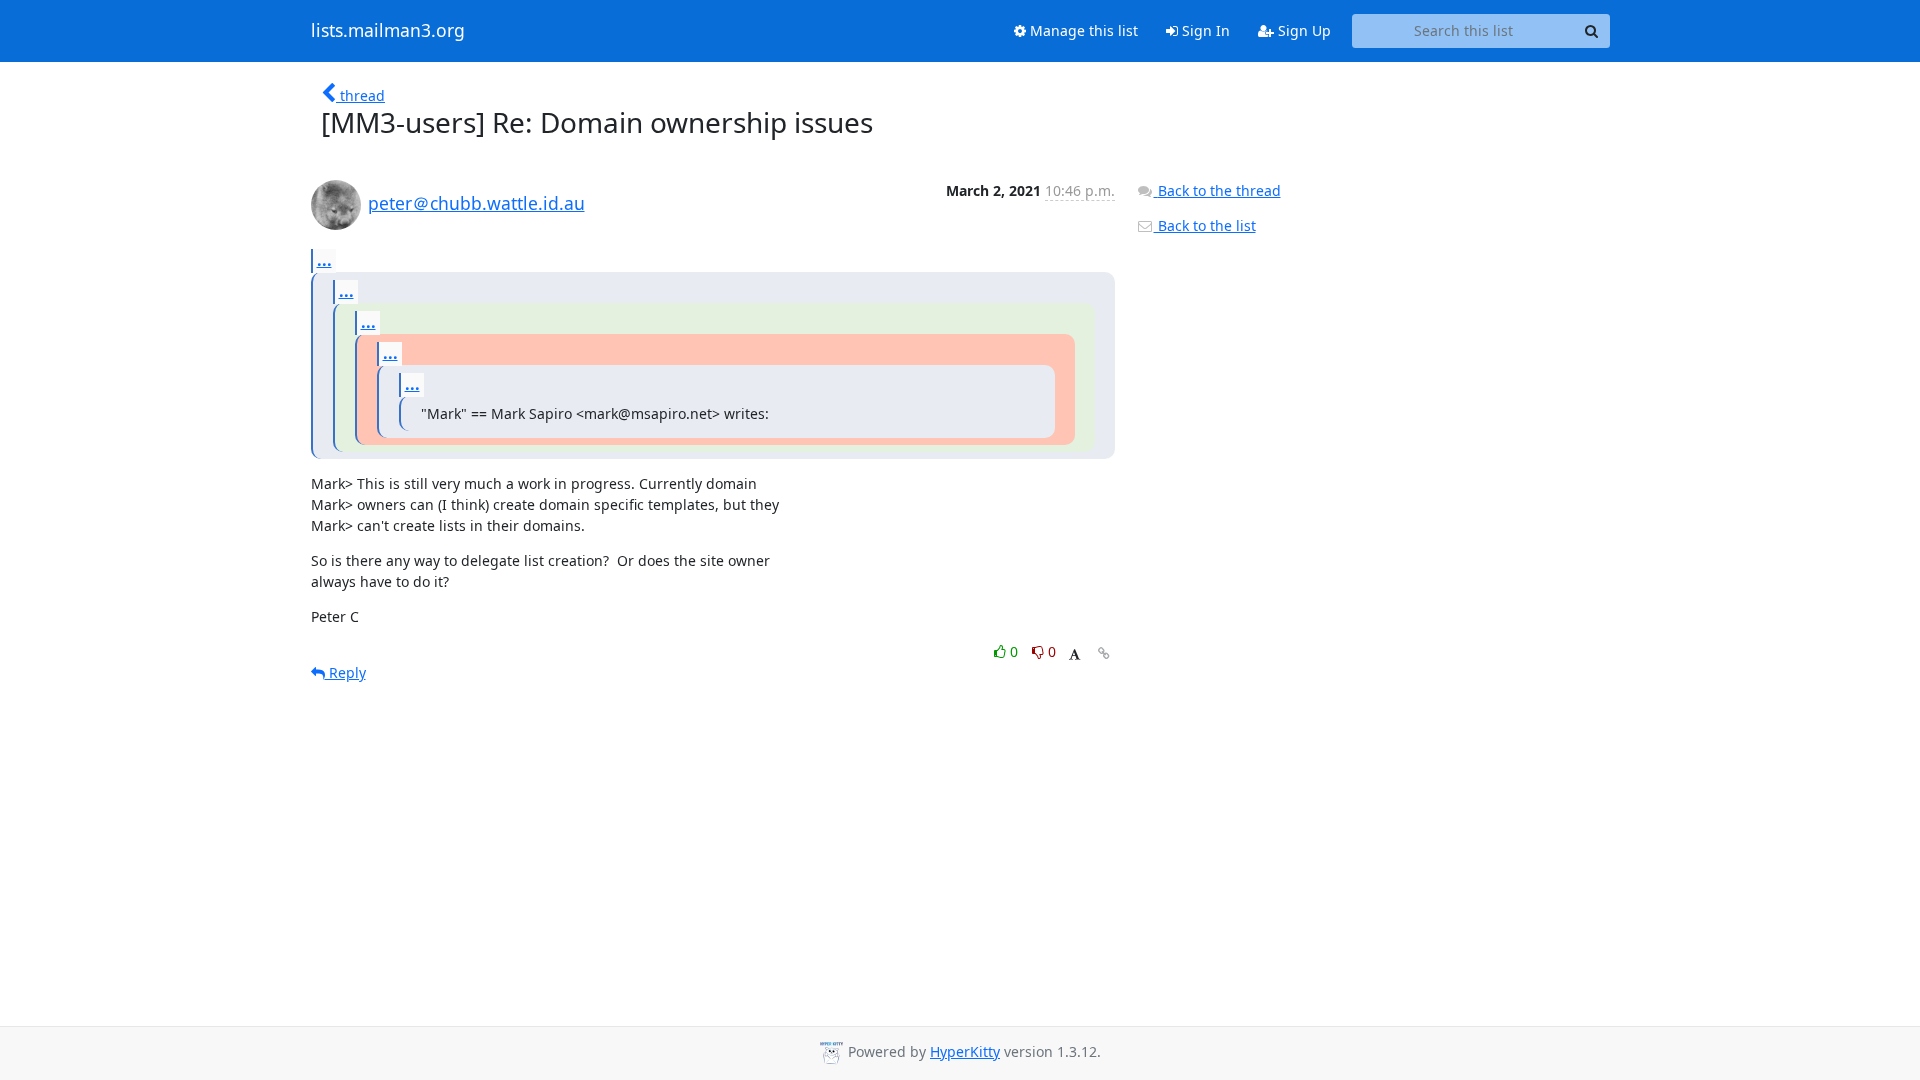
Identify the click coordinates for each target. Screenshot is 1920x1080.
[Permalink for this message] (1104, 653)
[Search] (1592, 31)
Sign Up (1302, 30)
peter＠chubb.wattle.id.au (476, 203)
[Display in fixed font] (1074, 654)
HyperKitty (965, 1051)
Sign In (1204, 30)
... (324, 260)
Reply (345, 672)
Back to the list (1205, 225)
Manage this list (1082, 30)
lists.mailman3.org (388, 31)
